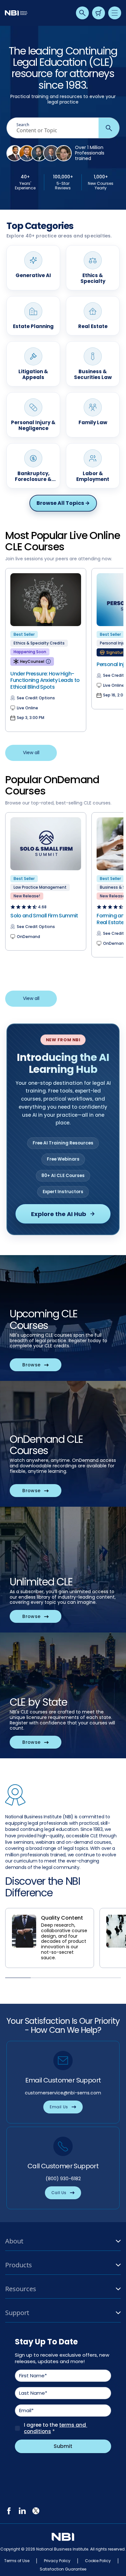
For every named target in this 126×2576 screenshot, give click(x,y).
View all (31, 753)
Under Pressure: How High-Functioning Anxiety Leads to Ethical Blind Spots (45, 680)
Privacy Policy (57, 2561)
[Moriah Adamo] (64, 153)
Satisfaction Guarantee (63, 2569)
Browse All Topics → (63, 503)
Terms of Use (17, 2561)
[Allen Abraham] (15, 153)
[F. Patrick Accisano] (51, 153)
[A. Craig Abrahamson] (39, 153)
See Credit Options (36, 698)
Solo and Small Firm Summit (44, 916)
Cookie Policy (98, 2561)
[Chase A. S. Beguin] (27, 153)
